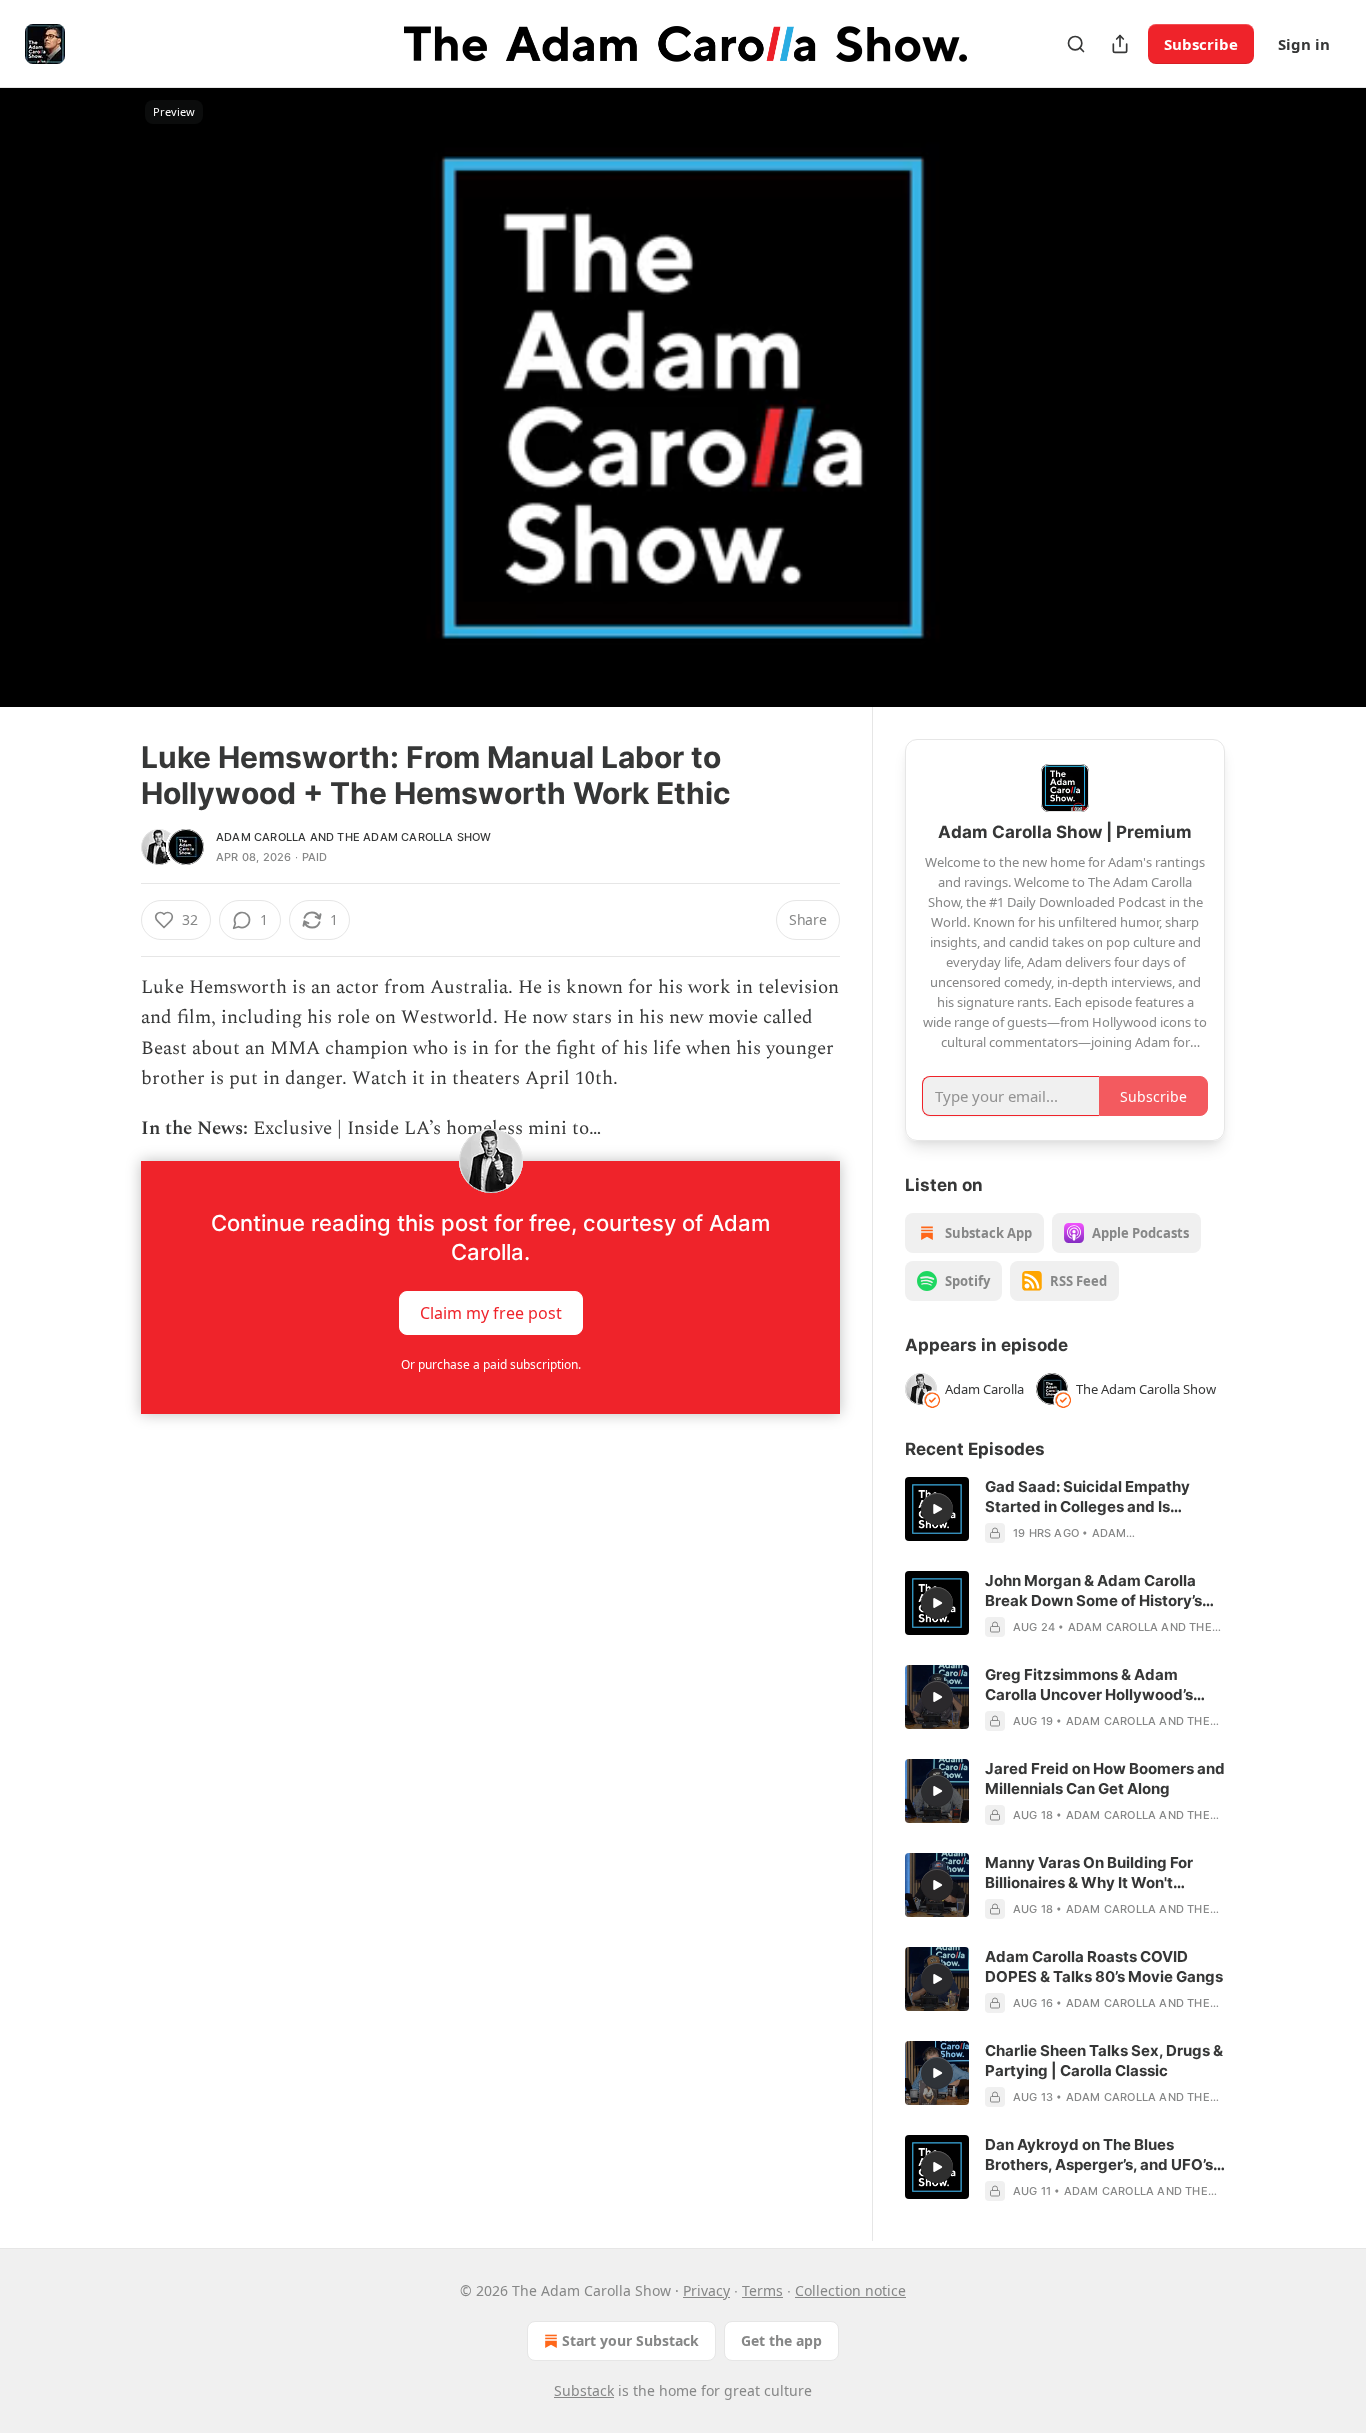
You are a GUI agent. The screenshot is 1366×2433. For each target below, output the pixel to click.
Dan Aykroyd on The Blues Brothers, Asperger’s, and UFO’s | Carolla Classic (1103, 2155)
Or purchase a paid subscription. (491, 1364)
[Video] (93, 375)
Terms (762, 2290)
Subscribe (1201, 44)
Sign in (1304, 44)
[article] (1065, 1510)
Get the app (781, 2340)
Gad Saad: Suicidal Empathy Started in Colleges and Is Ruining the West (1087, 1497)
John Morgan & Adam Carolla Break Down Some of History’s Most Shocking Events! (1093, 1591)
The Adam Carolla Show (414, 837)
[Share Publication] (1120, 44)
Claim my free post (491, 1312)
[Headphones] (93, 419)
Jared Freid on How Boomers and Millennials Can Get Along (1105, 1778)
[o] (937, 1509)
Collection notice (850, 2290)
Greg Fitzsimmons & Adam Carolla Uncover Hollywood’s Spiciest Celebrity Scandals (1089, 1685)
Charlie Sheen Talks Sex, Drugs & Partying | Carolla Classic (1104, 2060)
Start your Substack (630, 2340)
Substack (584, 2390)
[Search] (1076, 44)
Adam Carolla (261, 837)
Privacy (706, 2290)
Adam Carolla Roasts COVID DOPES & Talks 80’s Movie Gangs (1104, 1966)
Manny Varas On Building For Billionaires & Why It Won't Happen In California (1089, 1873)
